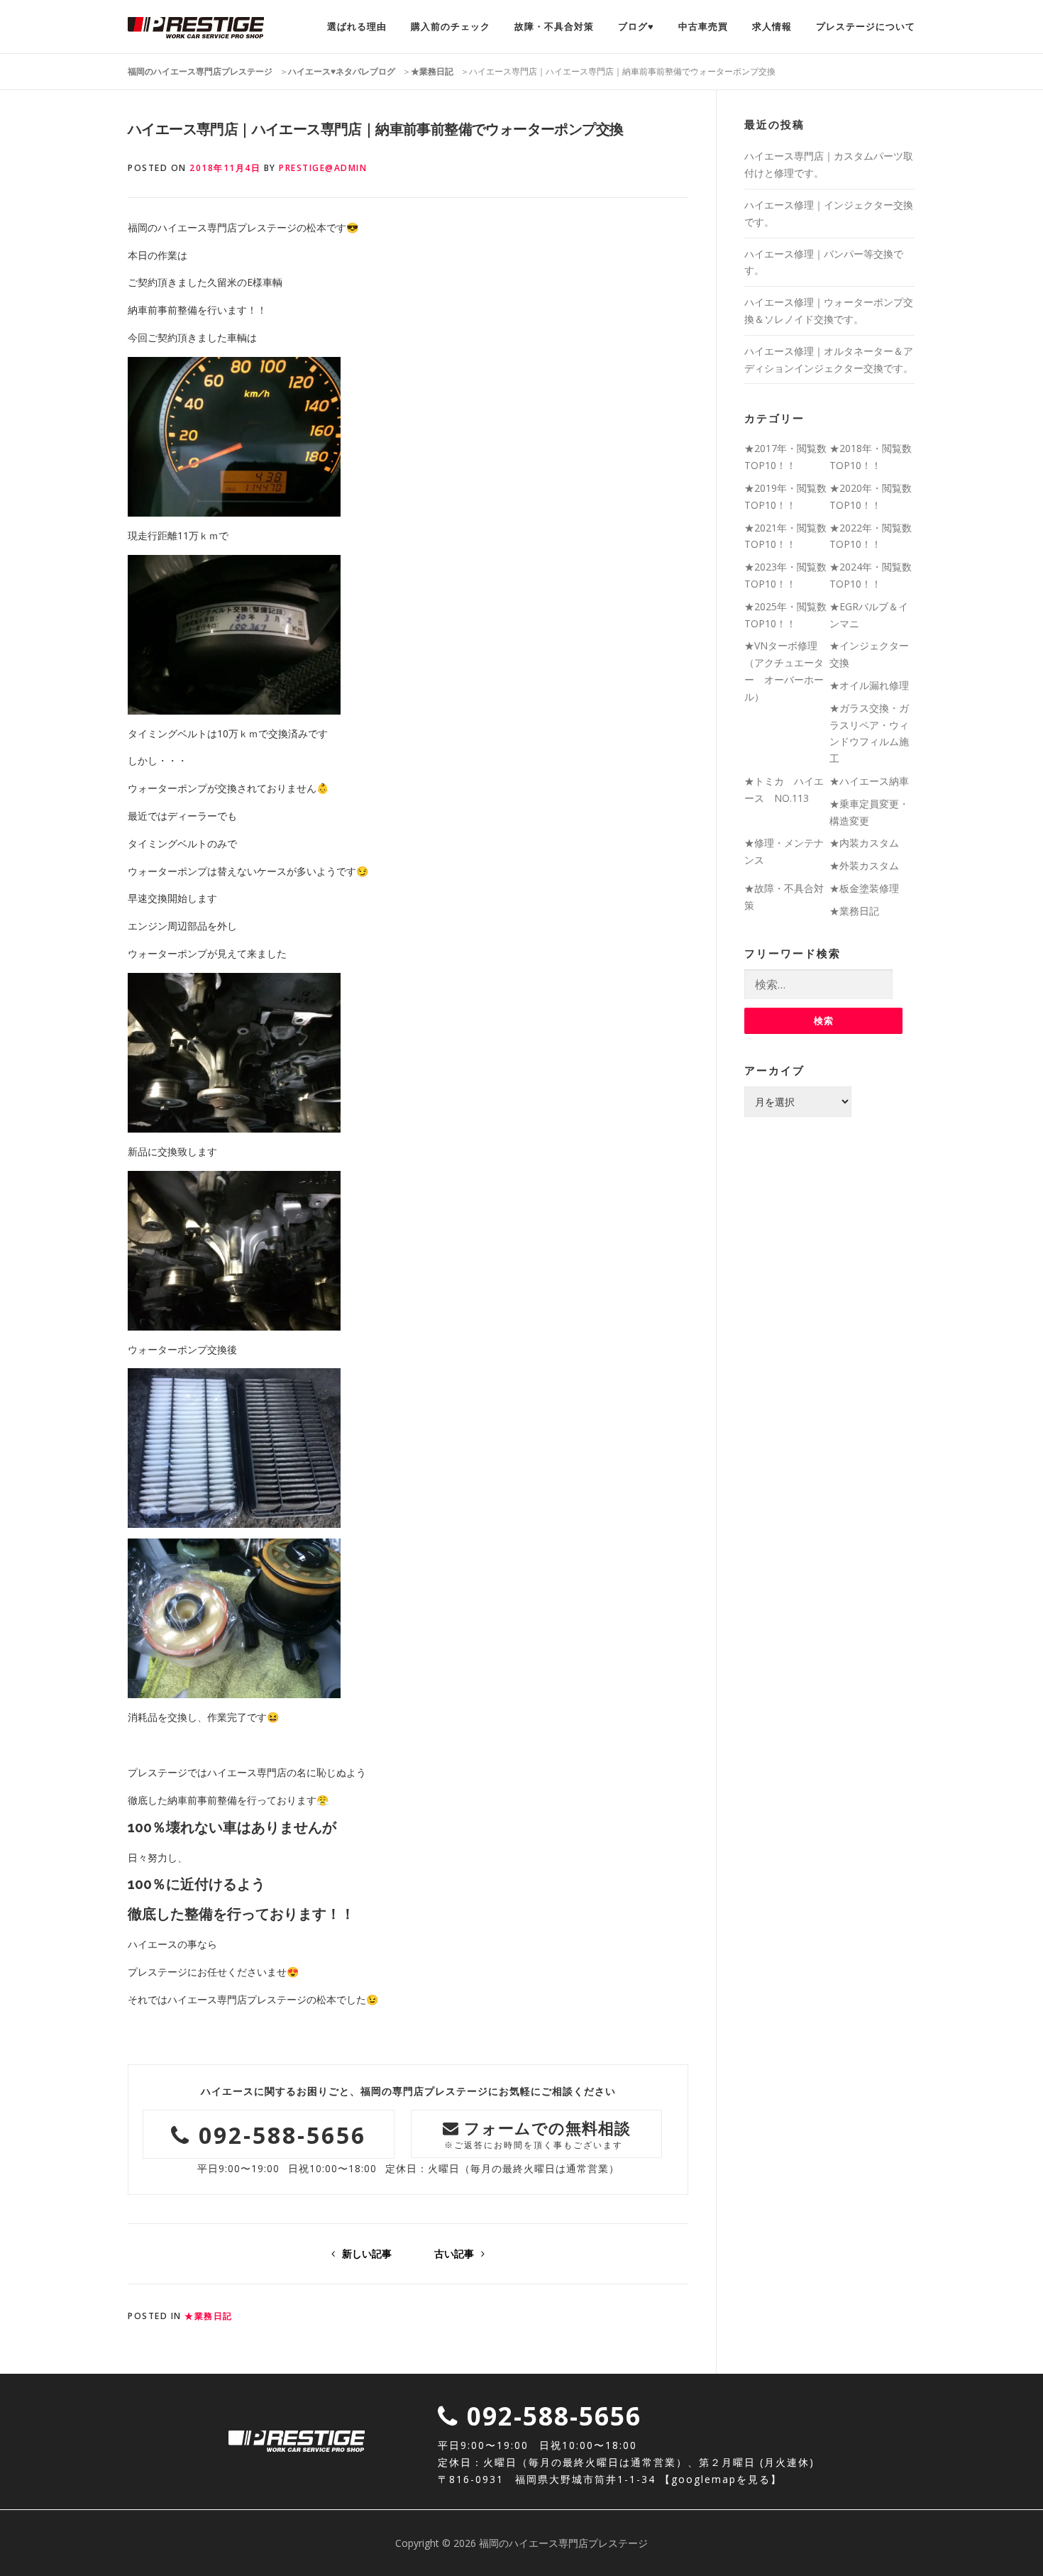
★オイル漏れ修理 (869, 685)
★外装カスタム (864, 865)
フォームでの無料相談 (538, 2134)
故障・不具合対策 (554, 27)
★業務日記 (209, 2316)
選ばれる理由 (357, 27)
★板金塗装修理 (864, 888)
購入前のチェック (451, 27)
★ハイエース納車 (869, 781)
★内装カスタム (864, 843)
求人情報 (772, 27)
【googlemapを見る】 (721, 2479)
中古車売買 (703, 27)
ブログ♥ (636, 27)
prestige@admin (323, 168)
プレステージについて (866, 27)
